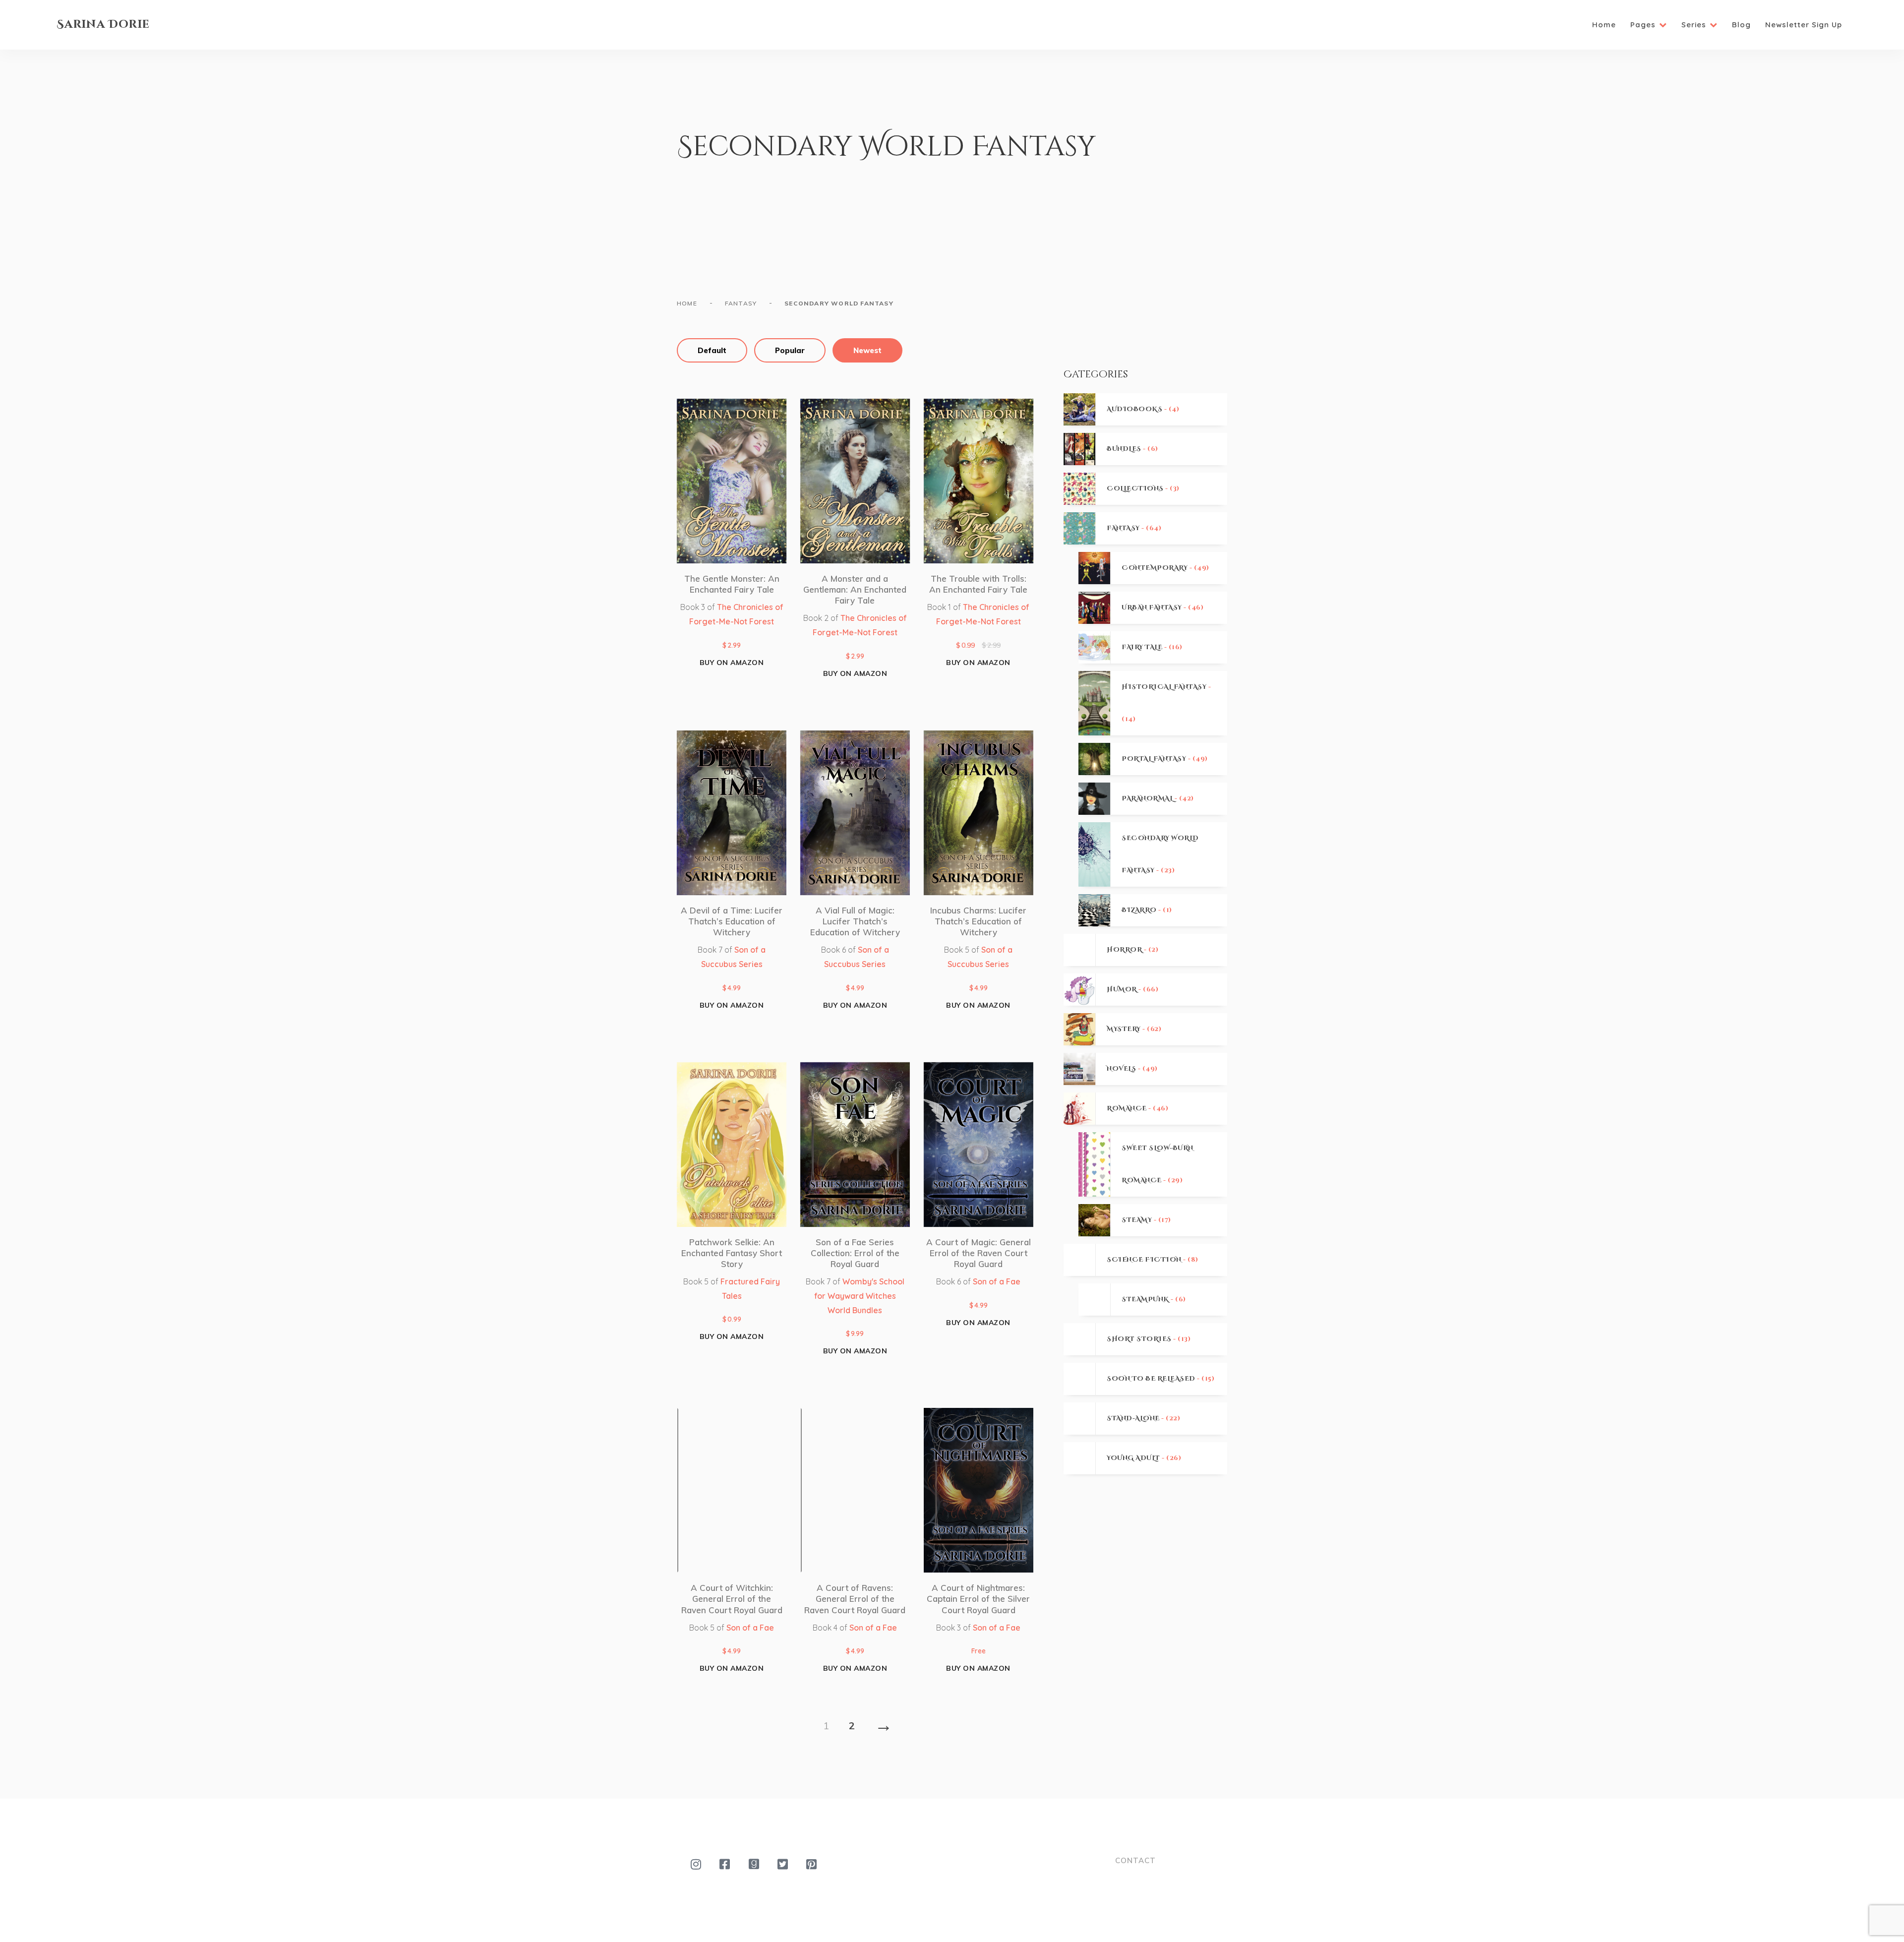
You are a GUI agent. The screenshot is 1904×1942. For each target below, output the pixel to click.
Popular (790, 350)
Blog (1741, 25)
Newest (867, 350)
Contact (1135, 1860)
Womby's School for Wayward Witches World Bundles (859, 1296)
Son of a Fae (997, 1281)
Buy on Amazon (732, 663)
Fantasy (741, 303)
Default (712, 350)
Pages (1643, 25)
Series (1694, 25)
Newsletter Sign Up (1804, 25)
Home (1604, 25)
